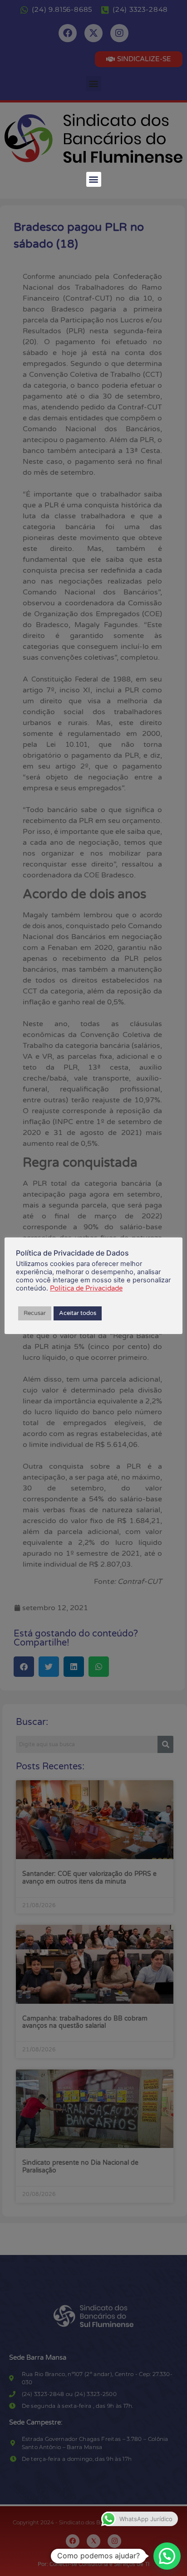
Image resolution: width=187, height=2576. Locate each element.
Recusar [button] (35, 1313)
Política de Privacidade (86, 1288)
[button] (94, 179)
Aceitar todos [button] (78, 1313)
